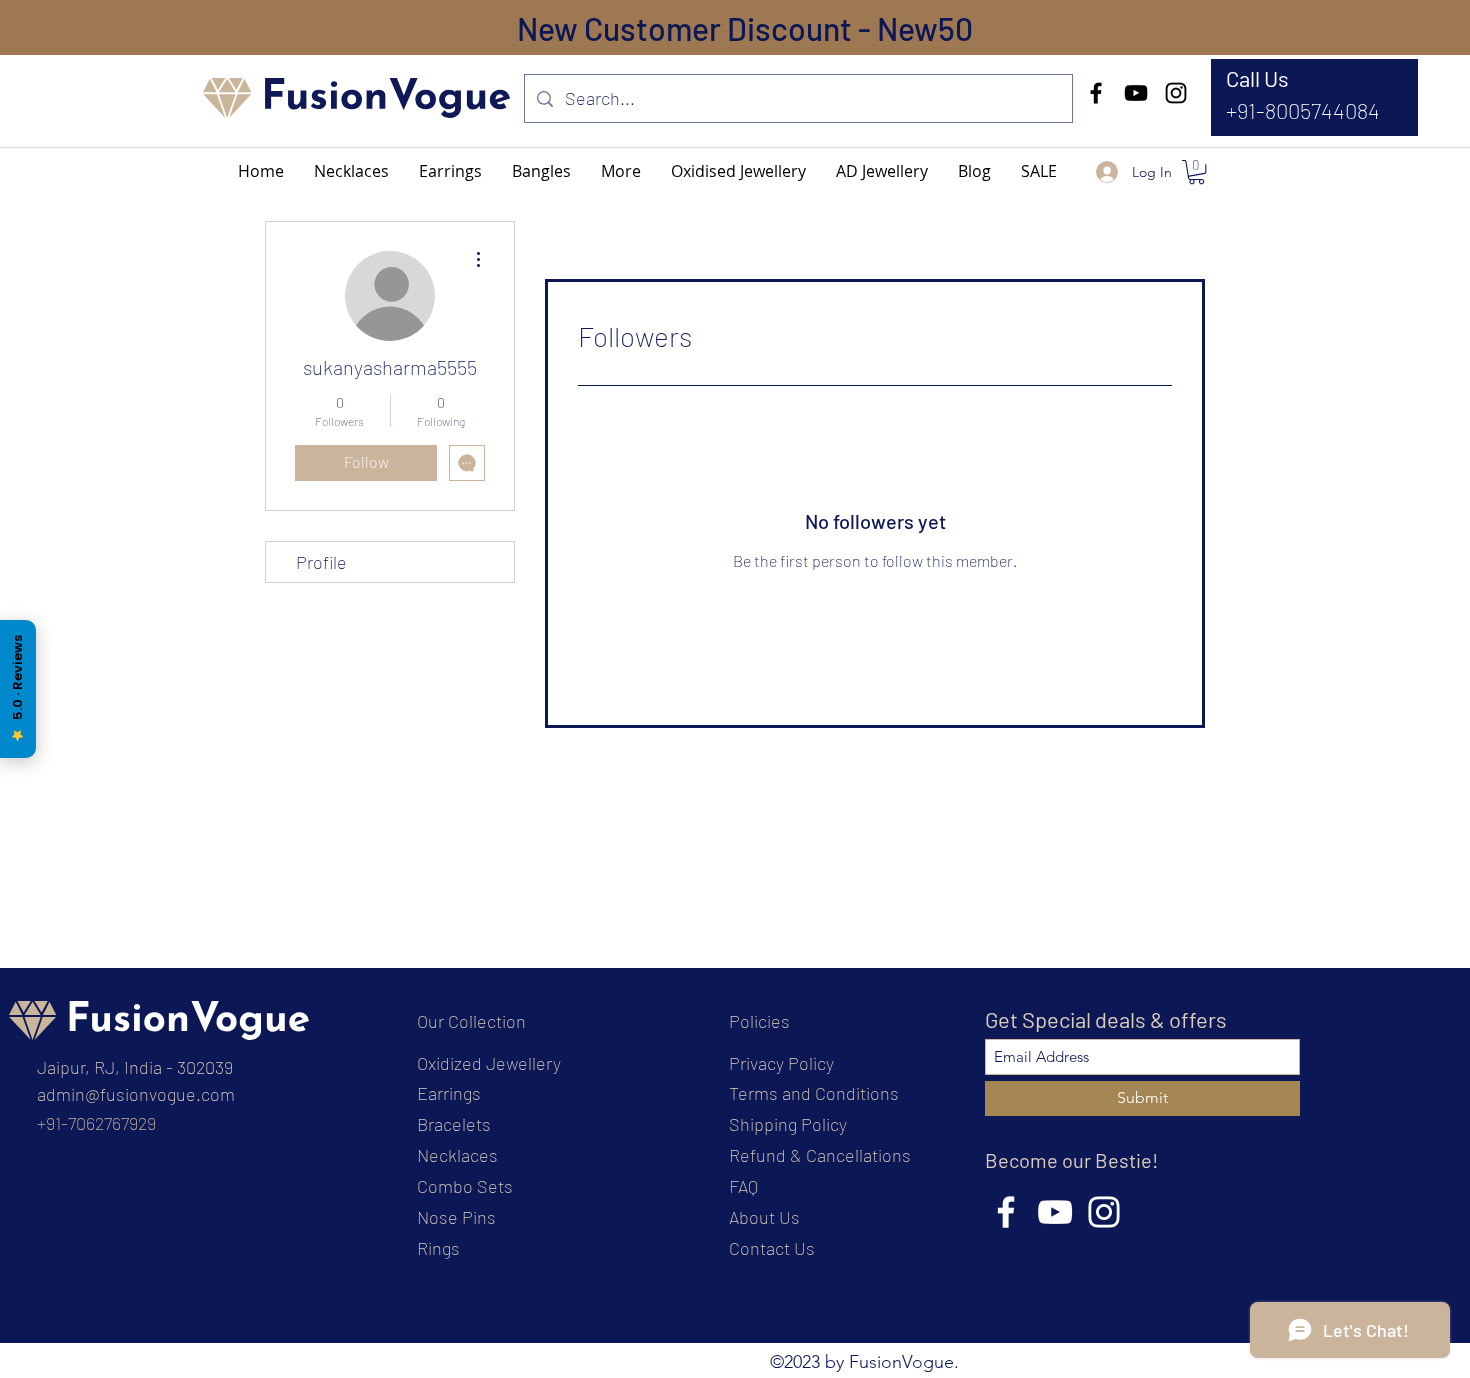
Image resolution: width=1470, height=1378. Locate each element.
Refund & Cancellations (820, 1155)
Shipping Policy (788, 1124)
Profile (321, 562)
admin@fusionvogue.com (136, 1094)
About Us (764, 1217)
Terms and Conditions (814, 1093)
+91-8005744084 (1303, 110)
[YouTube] (1136, 93)
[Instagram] (1176, 93)
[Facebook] (1096, 93)
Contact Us (772, 1248)
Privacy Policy (781, 1063)
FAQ (743, 1186)
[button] (621, 171)
